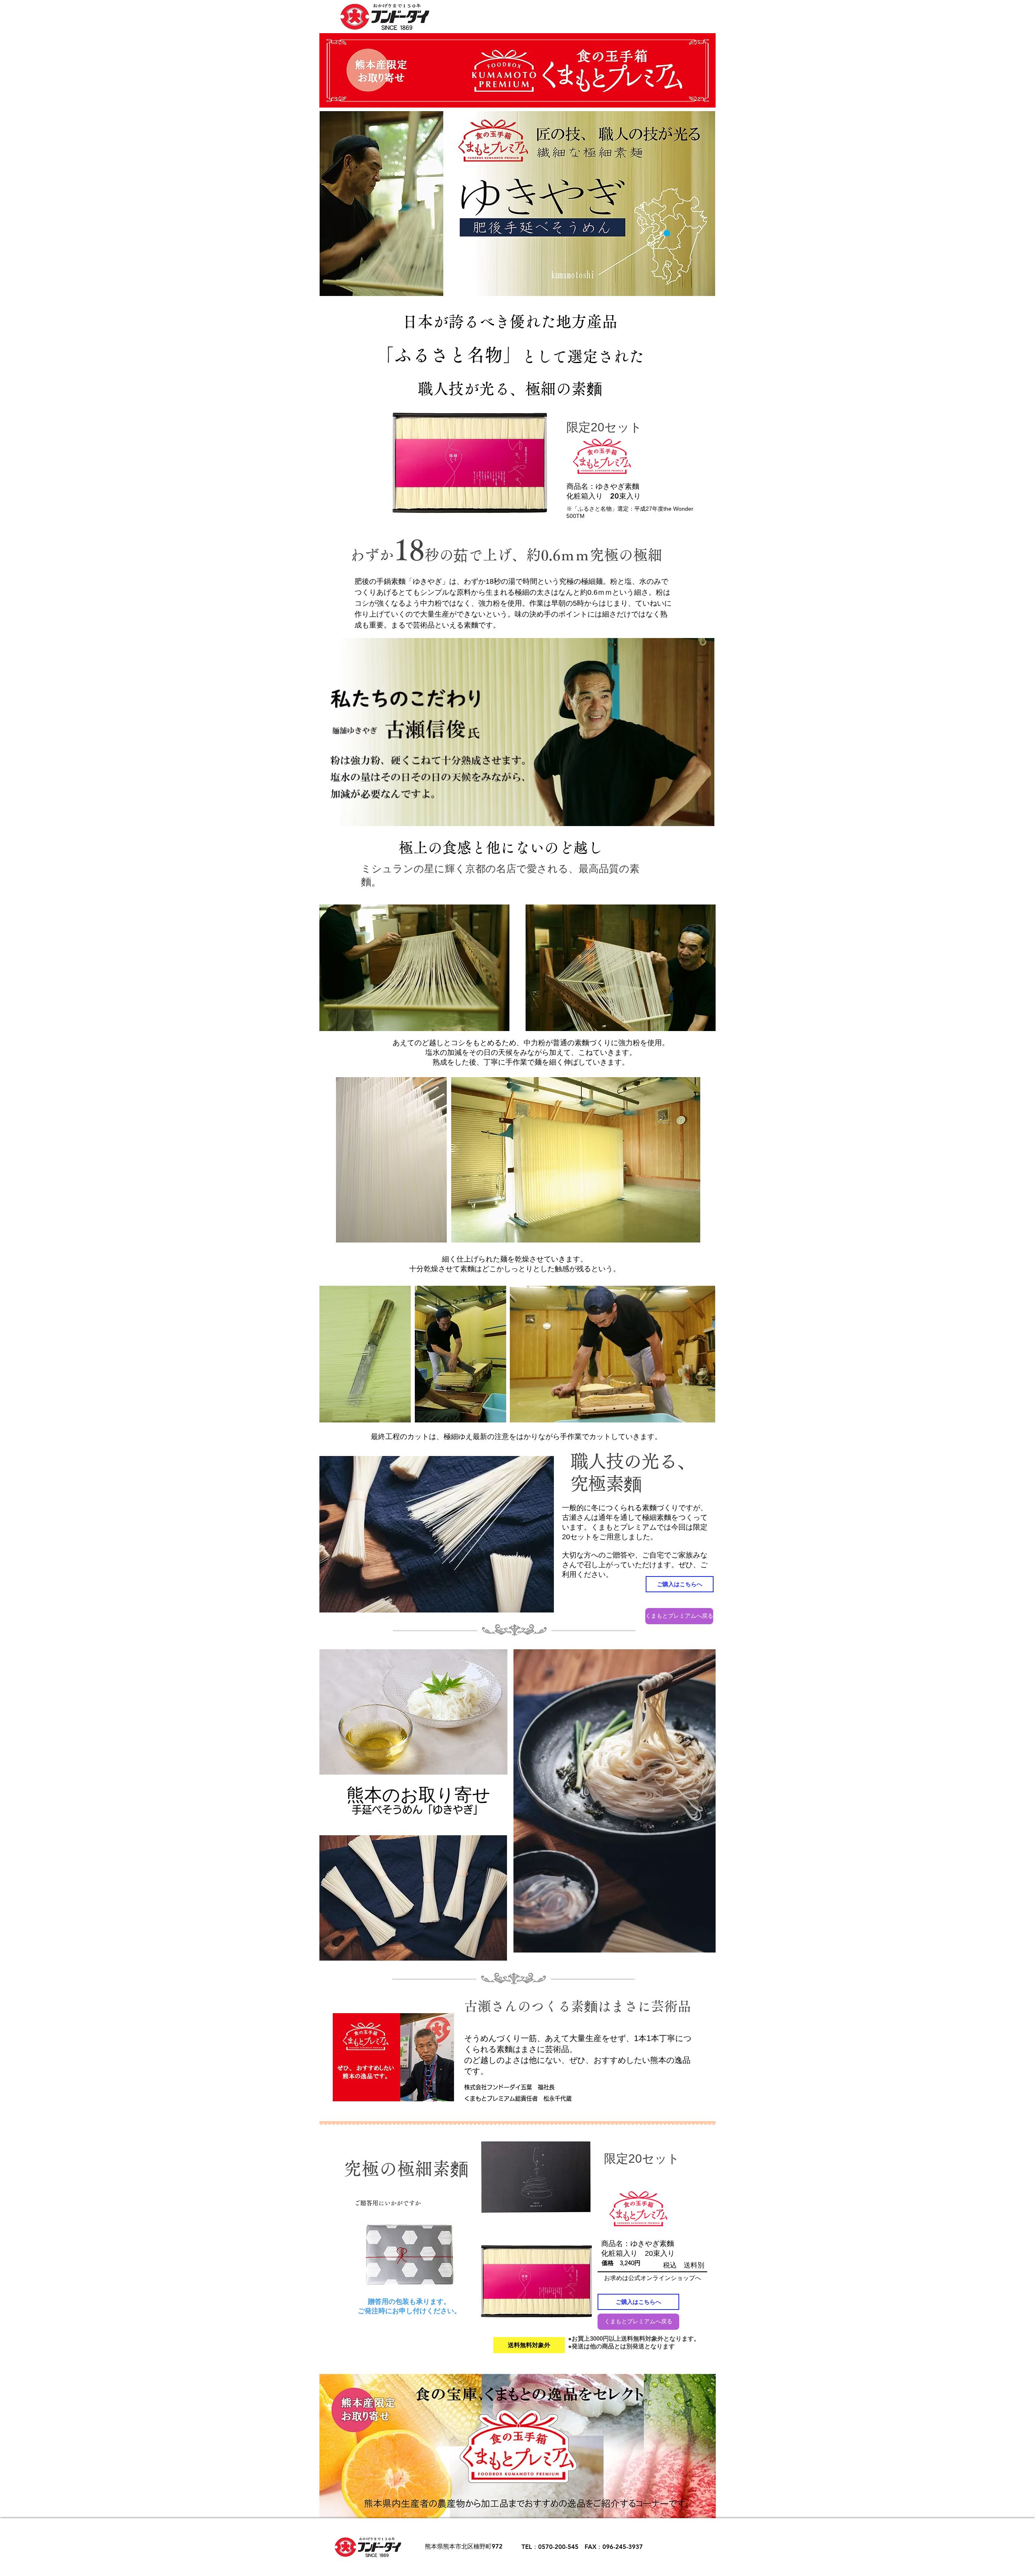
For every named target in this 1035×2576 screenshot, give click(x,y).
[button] (529, 2345)
